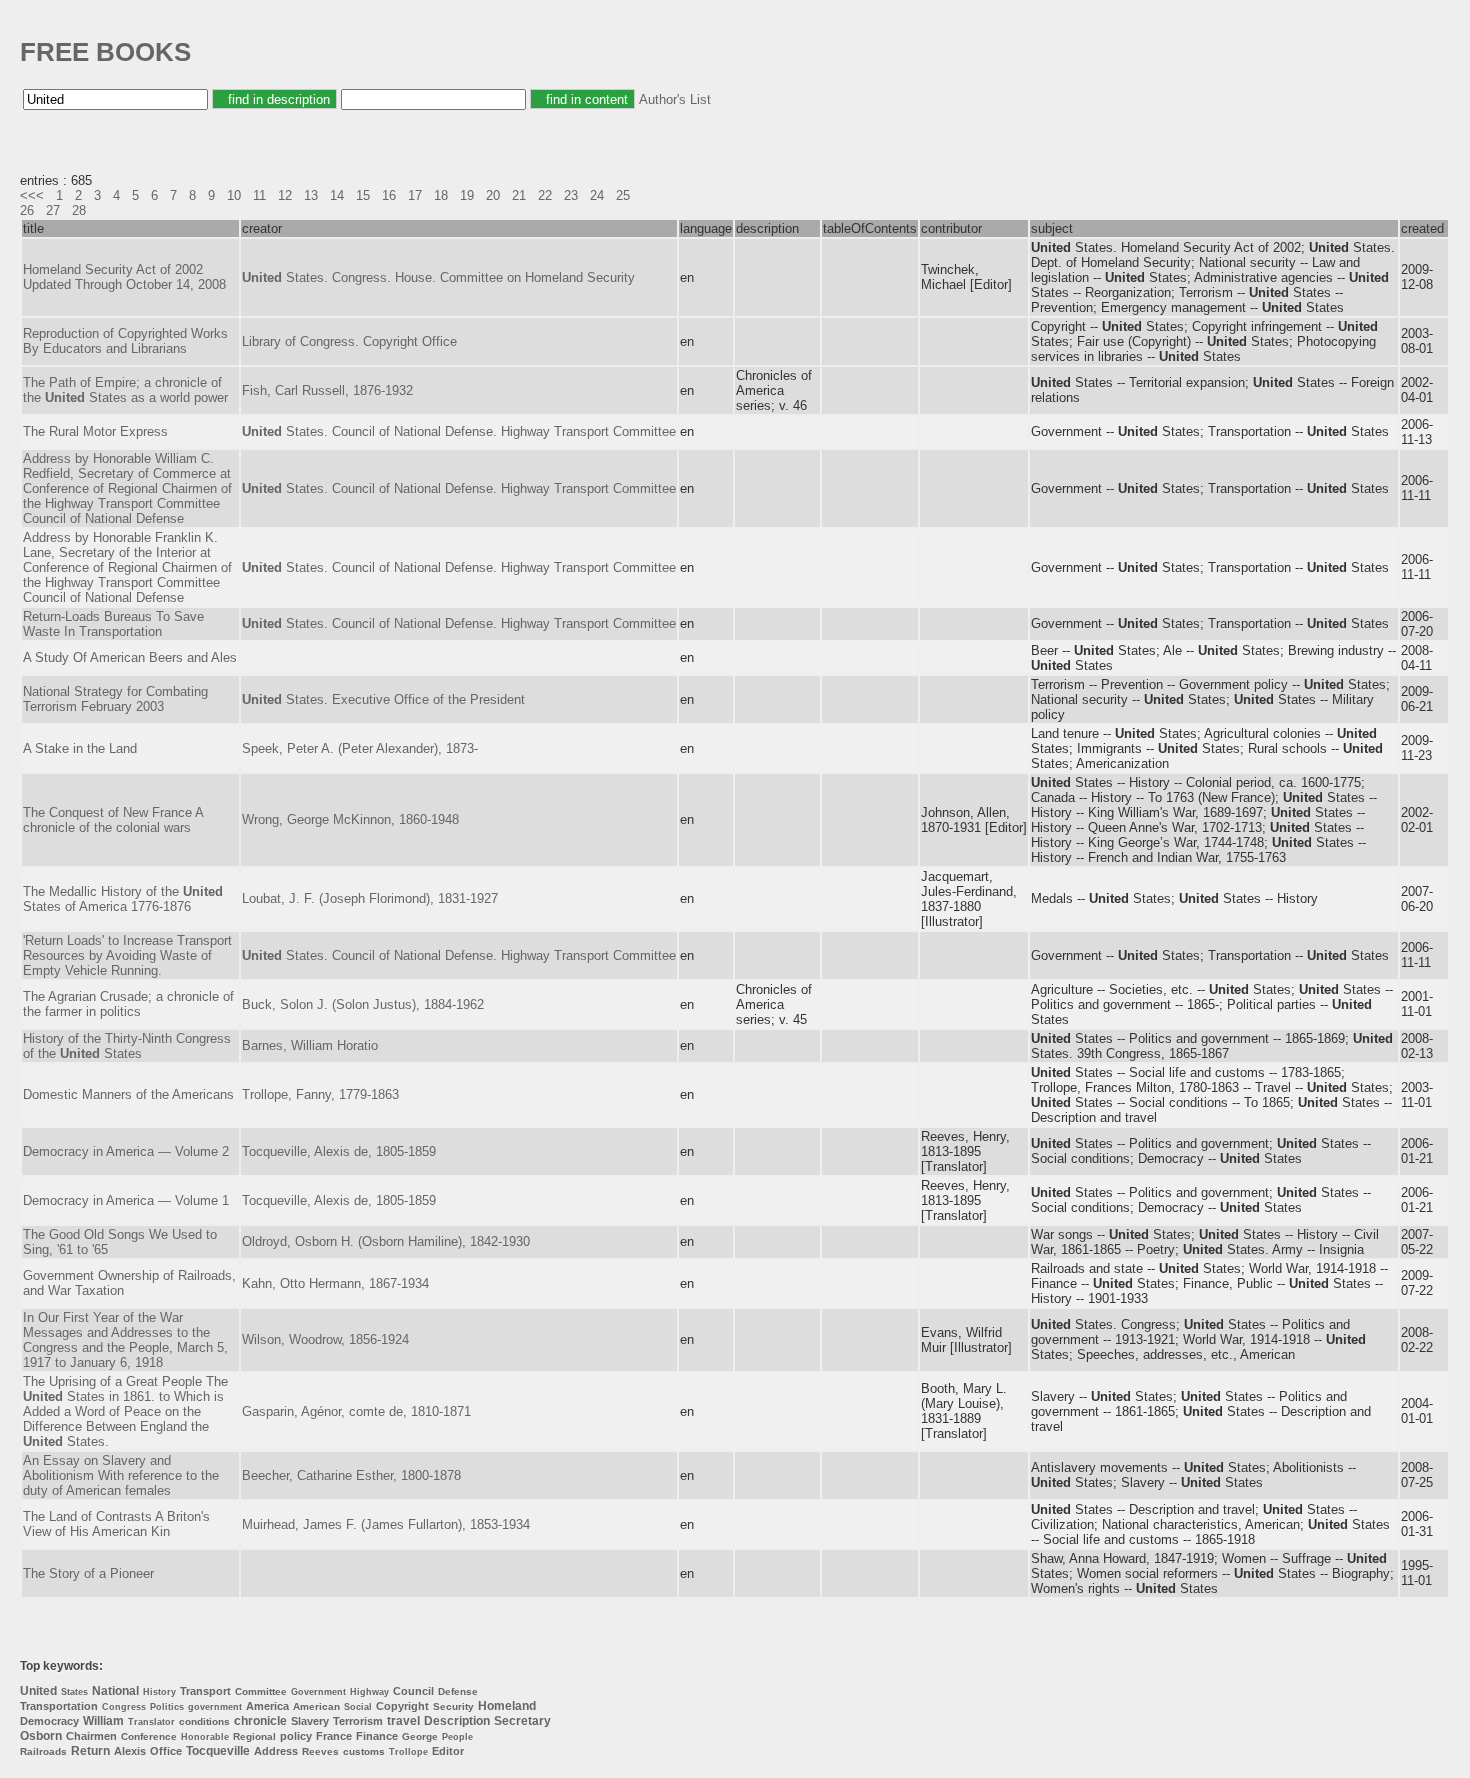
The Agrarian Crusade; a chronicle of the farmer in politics (128, 1004)
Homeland (507, 1706)
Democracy (49, 1721)
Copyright (402, 1706)
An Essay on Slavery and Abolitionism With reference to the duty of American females (121, 1475)
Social (358, 1707)
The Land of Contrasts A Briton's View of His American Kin (116, 1524)
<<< (32, 195)
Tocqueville (218, 1751)
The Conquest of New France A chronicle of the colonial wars (113, 820)
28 (79, 210)
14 (337, 195)
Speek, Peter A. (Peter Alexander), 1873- (360, 748)
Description (457, 1721)
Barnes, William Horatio (310, 1045)
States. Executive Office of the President (383, 699)
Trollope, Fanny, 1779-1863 (320, 1094)
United (38, 1691)
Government (318, 1692)
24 (597, 195)
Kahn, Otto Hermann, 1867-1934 (335, 1283)
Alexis (130, 1751)
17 (415, 195)
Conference (149, 1736)
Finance (377, 1736)
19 (467, 195)
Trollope (408, 1752)
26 (27, 210)
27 (53, 210)
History (159, 1692)
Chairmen (91, 1736)
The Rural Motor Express (95, 431)
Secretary (522, 1721)
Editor (448, 1751)
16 (389, 195)
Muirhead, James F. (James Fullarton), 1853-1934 (386, 1524)
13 (311, 195)
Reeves (320, 1751)
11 (259, 195)
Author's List (675, 99)
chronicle (260, 1721)
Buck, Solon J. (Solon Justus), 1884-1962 (363, 1004)
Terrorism (358, 1721)
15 (363, 195)
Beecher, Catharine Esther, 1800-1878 (351, 1475)
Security (453, 1706)
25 (623, 195)
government (215, 1707)
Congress (124, 1707)
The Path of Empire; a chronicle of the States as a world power (125, 390)
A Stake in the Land (80, 748)
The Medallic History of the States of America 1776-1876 (123, 899)
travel (403, 1721)
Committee (261, 1691)
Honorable (205, 1737)
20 (493, 195)
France (334, 1736)
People (457, 1737)
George (420, 1736)
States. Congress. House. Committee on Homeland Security (438, 277)
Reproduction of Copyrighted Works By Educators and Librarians (125, 341)
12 (285, 195)
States (74, 1692)
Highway (369, 1692)
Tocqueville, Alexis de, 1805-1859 (339, 1151)
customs (364, 1751)
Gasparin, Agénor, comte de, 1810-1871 (356, 1411)
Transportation (59, 1706)
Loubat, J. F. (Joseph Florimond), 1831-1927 (370, 898)
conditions (204, 1721)
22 (545, 195)
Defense (458, 1691)
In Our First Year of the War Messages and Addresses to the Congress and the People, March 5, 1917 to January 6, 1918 (125, 1340)
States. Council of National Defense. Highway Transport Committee (459, 431)
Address (276, 1751)
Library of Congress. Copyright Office (349, 341)
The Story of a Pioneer (88, 1573)
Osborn (41, 1736)
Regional (254, 1736)
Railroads (43, 1751)
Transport (205, 1691)
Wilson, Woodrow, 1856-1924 (325, 1339)
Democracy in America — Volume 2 (126, 1151)
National (115, 1691)
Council (413, 1691)
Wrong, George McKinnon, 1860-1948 (350, 819)
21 (519, 195)
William (103, 1721)
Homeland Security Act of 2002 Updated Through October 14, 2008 (124, 277)
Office (166, 1751)
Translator (151, 1722)
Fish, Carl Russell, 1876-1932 (327, 390)
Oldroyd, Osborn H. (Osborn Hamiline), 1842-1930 (386, 1241)
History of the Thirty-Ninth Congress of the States (127, 1046)
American (316, 1706)
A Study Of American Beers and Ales (130, 657)
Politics (167, 1707)
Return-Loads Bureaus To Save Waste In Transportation (113, 624)
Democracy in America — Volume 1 (126, 1200)
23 (571, 195)
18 (441, 195)
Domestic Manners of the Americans (128, 1094)
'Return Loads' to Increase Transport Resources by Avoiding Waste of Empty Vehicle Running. (127, 955)
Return (90, 1751)
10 (234, 195)
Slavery (310, 1721)
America (267, 1706)
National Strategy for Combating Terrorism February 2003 (115, 699)
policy (296, 1736)
